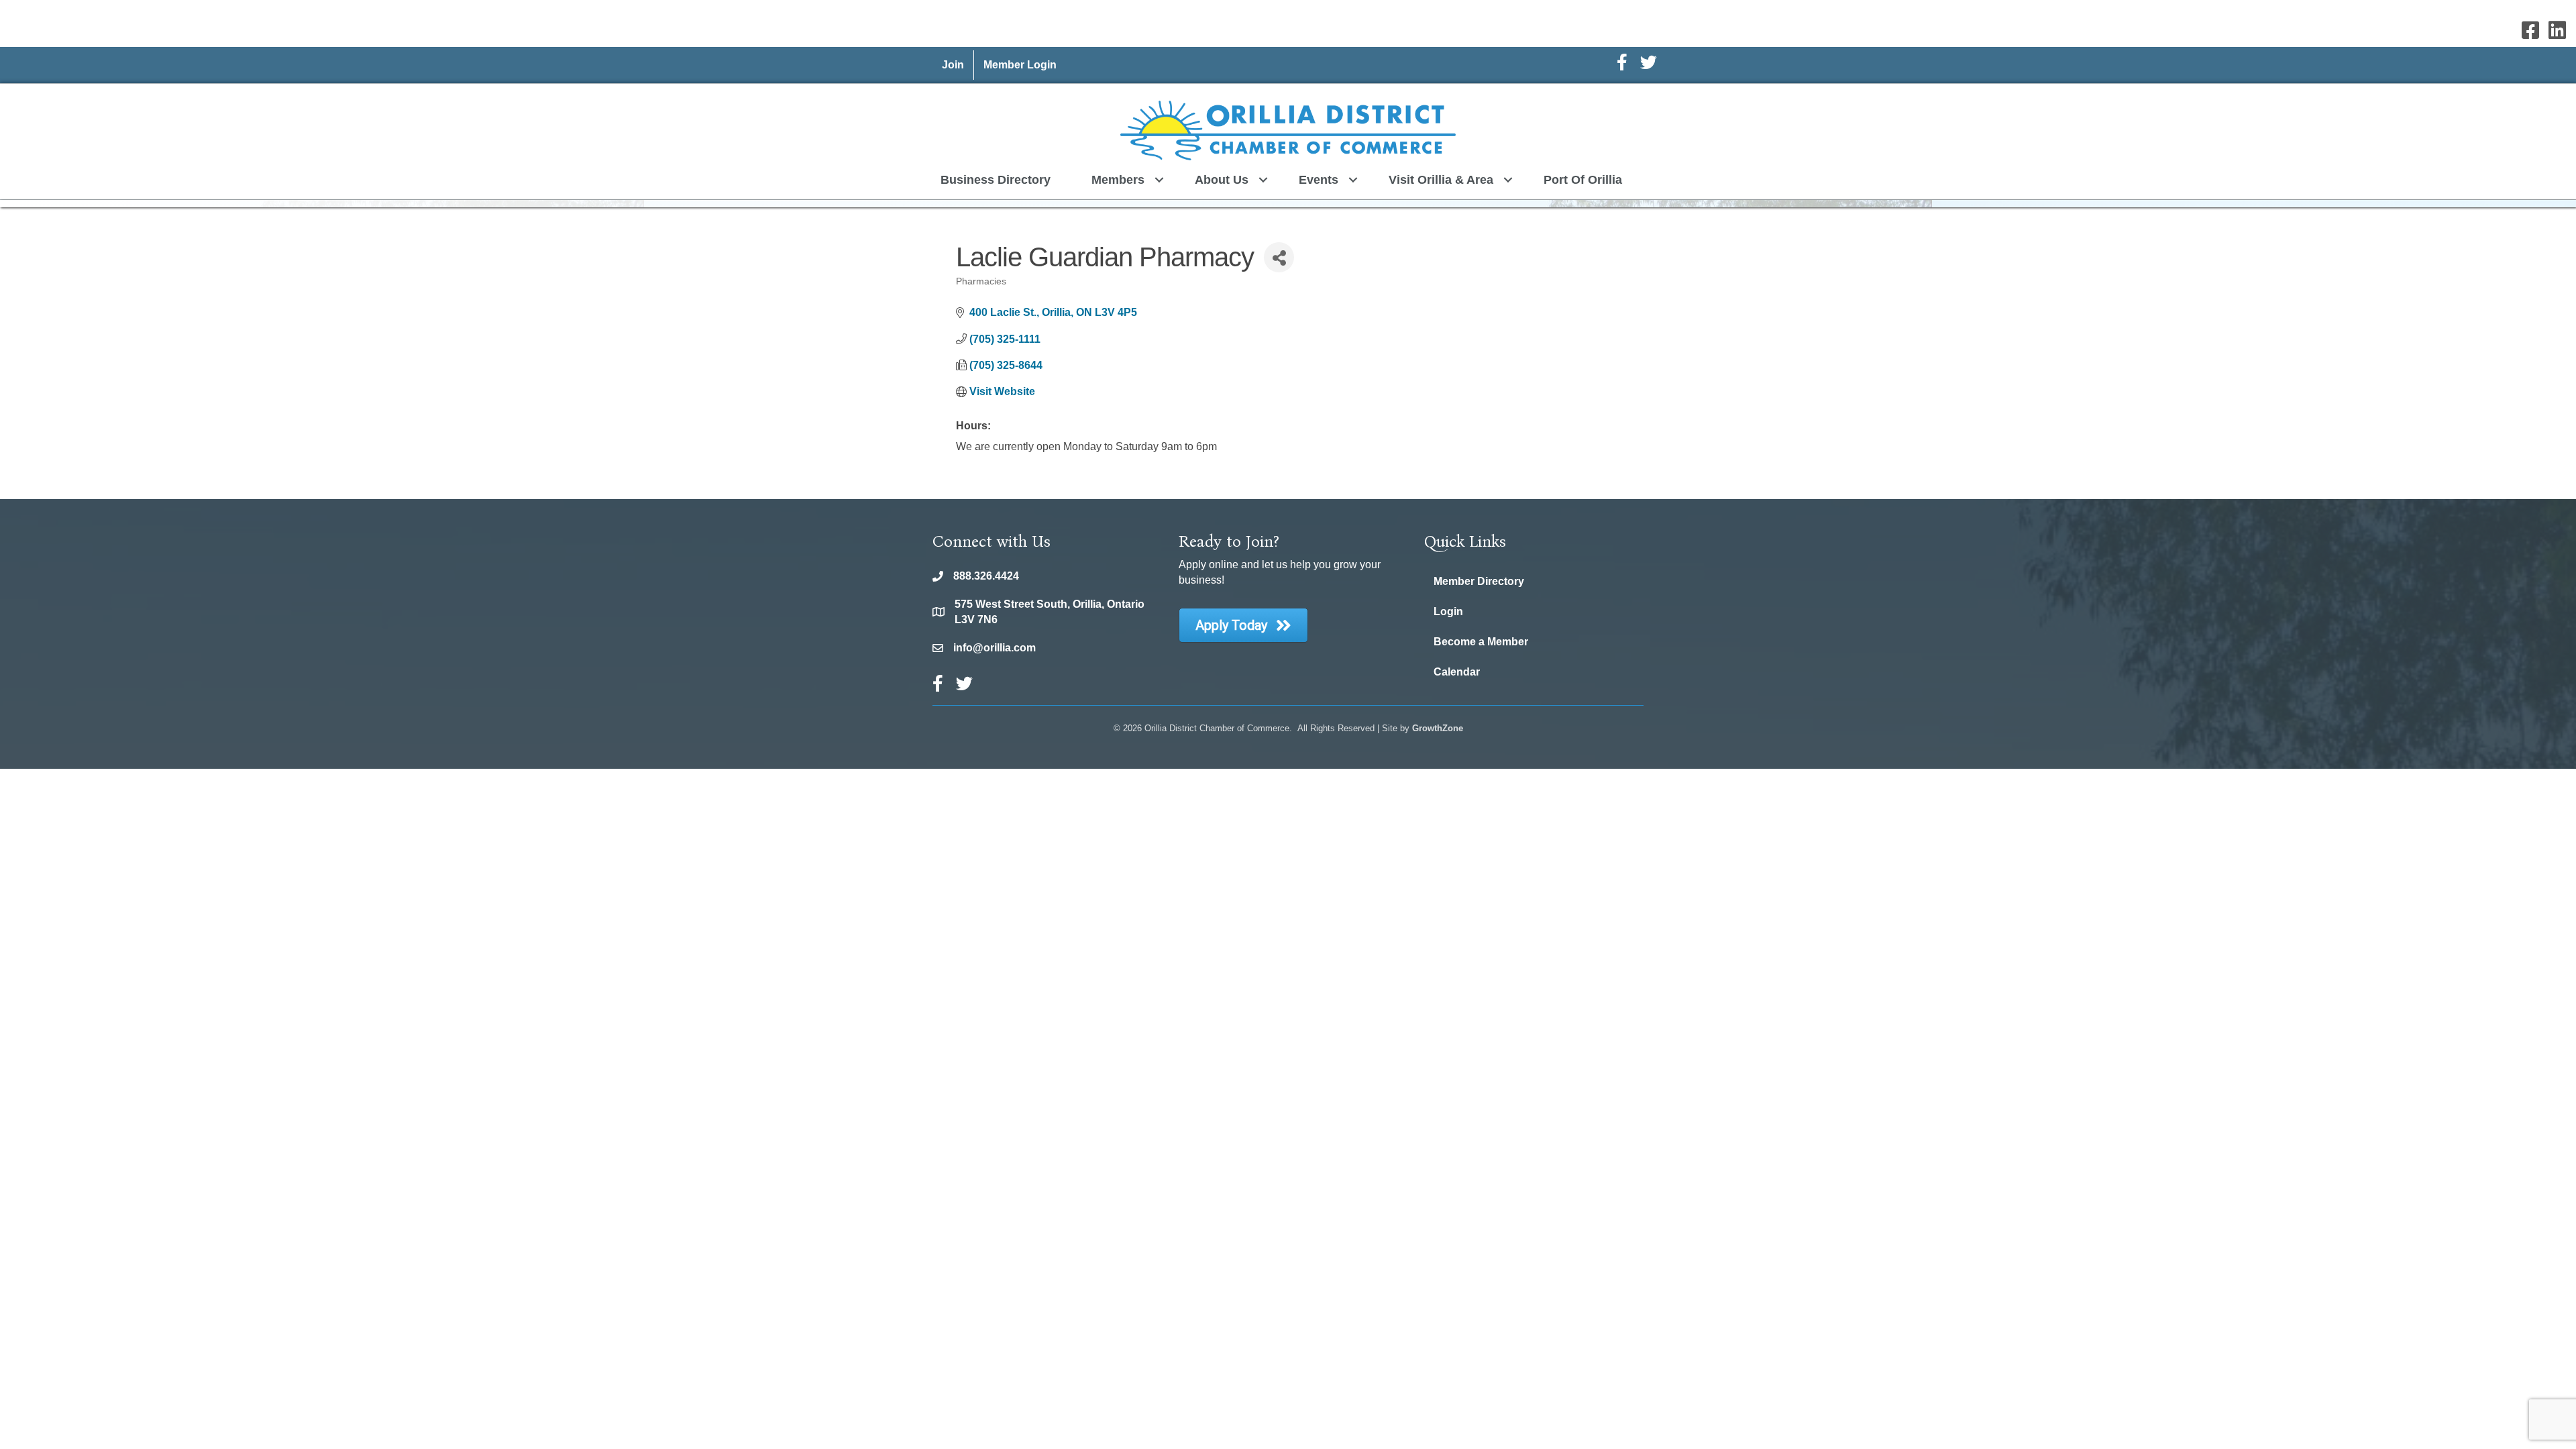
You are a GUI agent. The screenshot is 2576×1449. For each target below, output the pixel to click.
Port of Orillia (1583, 180)
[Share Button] (1279, 257)
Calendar (1457, 672)
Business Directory (996, 180)
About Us (1222, 180)
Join (953, 65)
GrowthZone (1438, 728)
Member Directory (1479, 581)
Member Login (1020, 65)
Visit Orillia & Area (1441, 180)
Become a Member (1481, 642)
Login (1448, 611)
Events (1319, 180)
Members (1118, 180)
